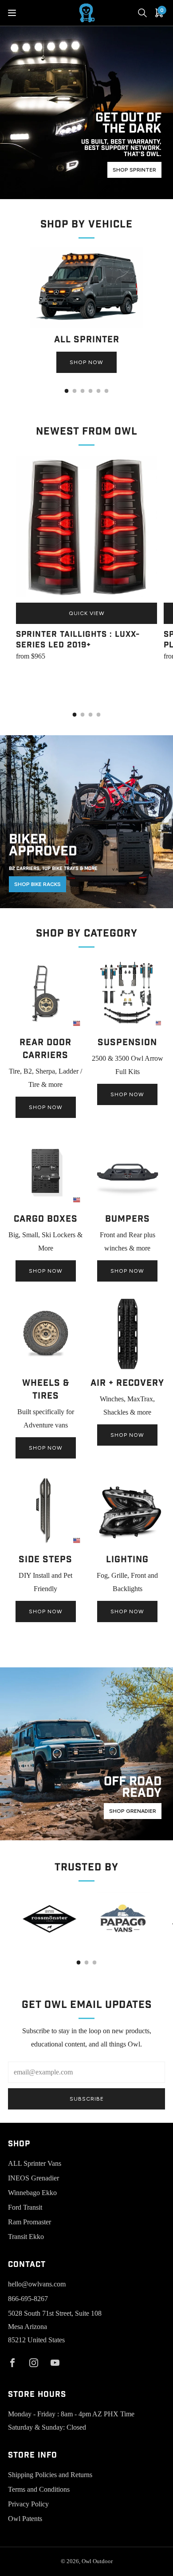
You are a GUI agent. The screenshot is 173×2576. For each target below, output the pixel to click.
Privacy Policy (28, 2504)
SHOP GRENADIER (133, 1811)
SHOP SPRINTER (134, 170)
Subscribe (87, 2099)
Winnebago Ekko (32, 2193)
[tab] (67, 391)
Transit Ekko (26, 2237)
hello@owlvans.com (37, 2284)
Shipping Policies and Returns (50, 2475)
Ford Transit (25, 2207)
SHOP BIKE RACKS (37, 884)
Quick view (87, 613)
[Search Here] (142, 13)
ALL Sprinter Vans (35, 2163)
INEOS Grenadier (33, 2178)
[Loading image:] (86, 326)
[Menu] (12, 13)
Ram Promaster (29, 2222)
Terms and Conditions (39, 2489)
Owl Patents (25, 2519)
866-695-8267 (28, 2299)
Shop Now (86, 362)
